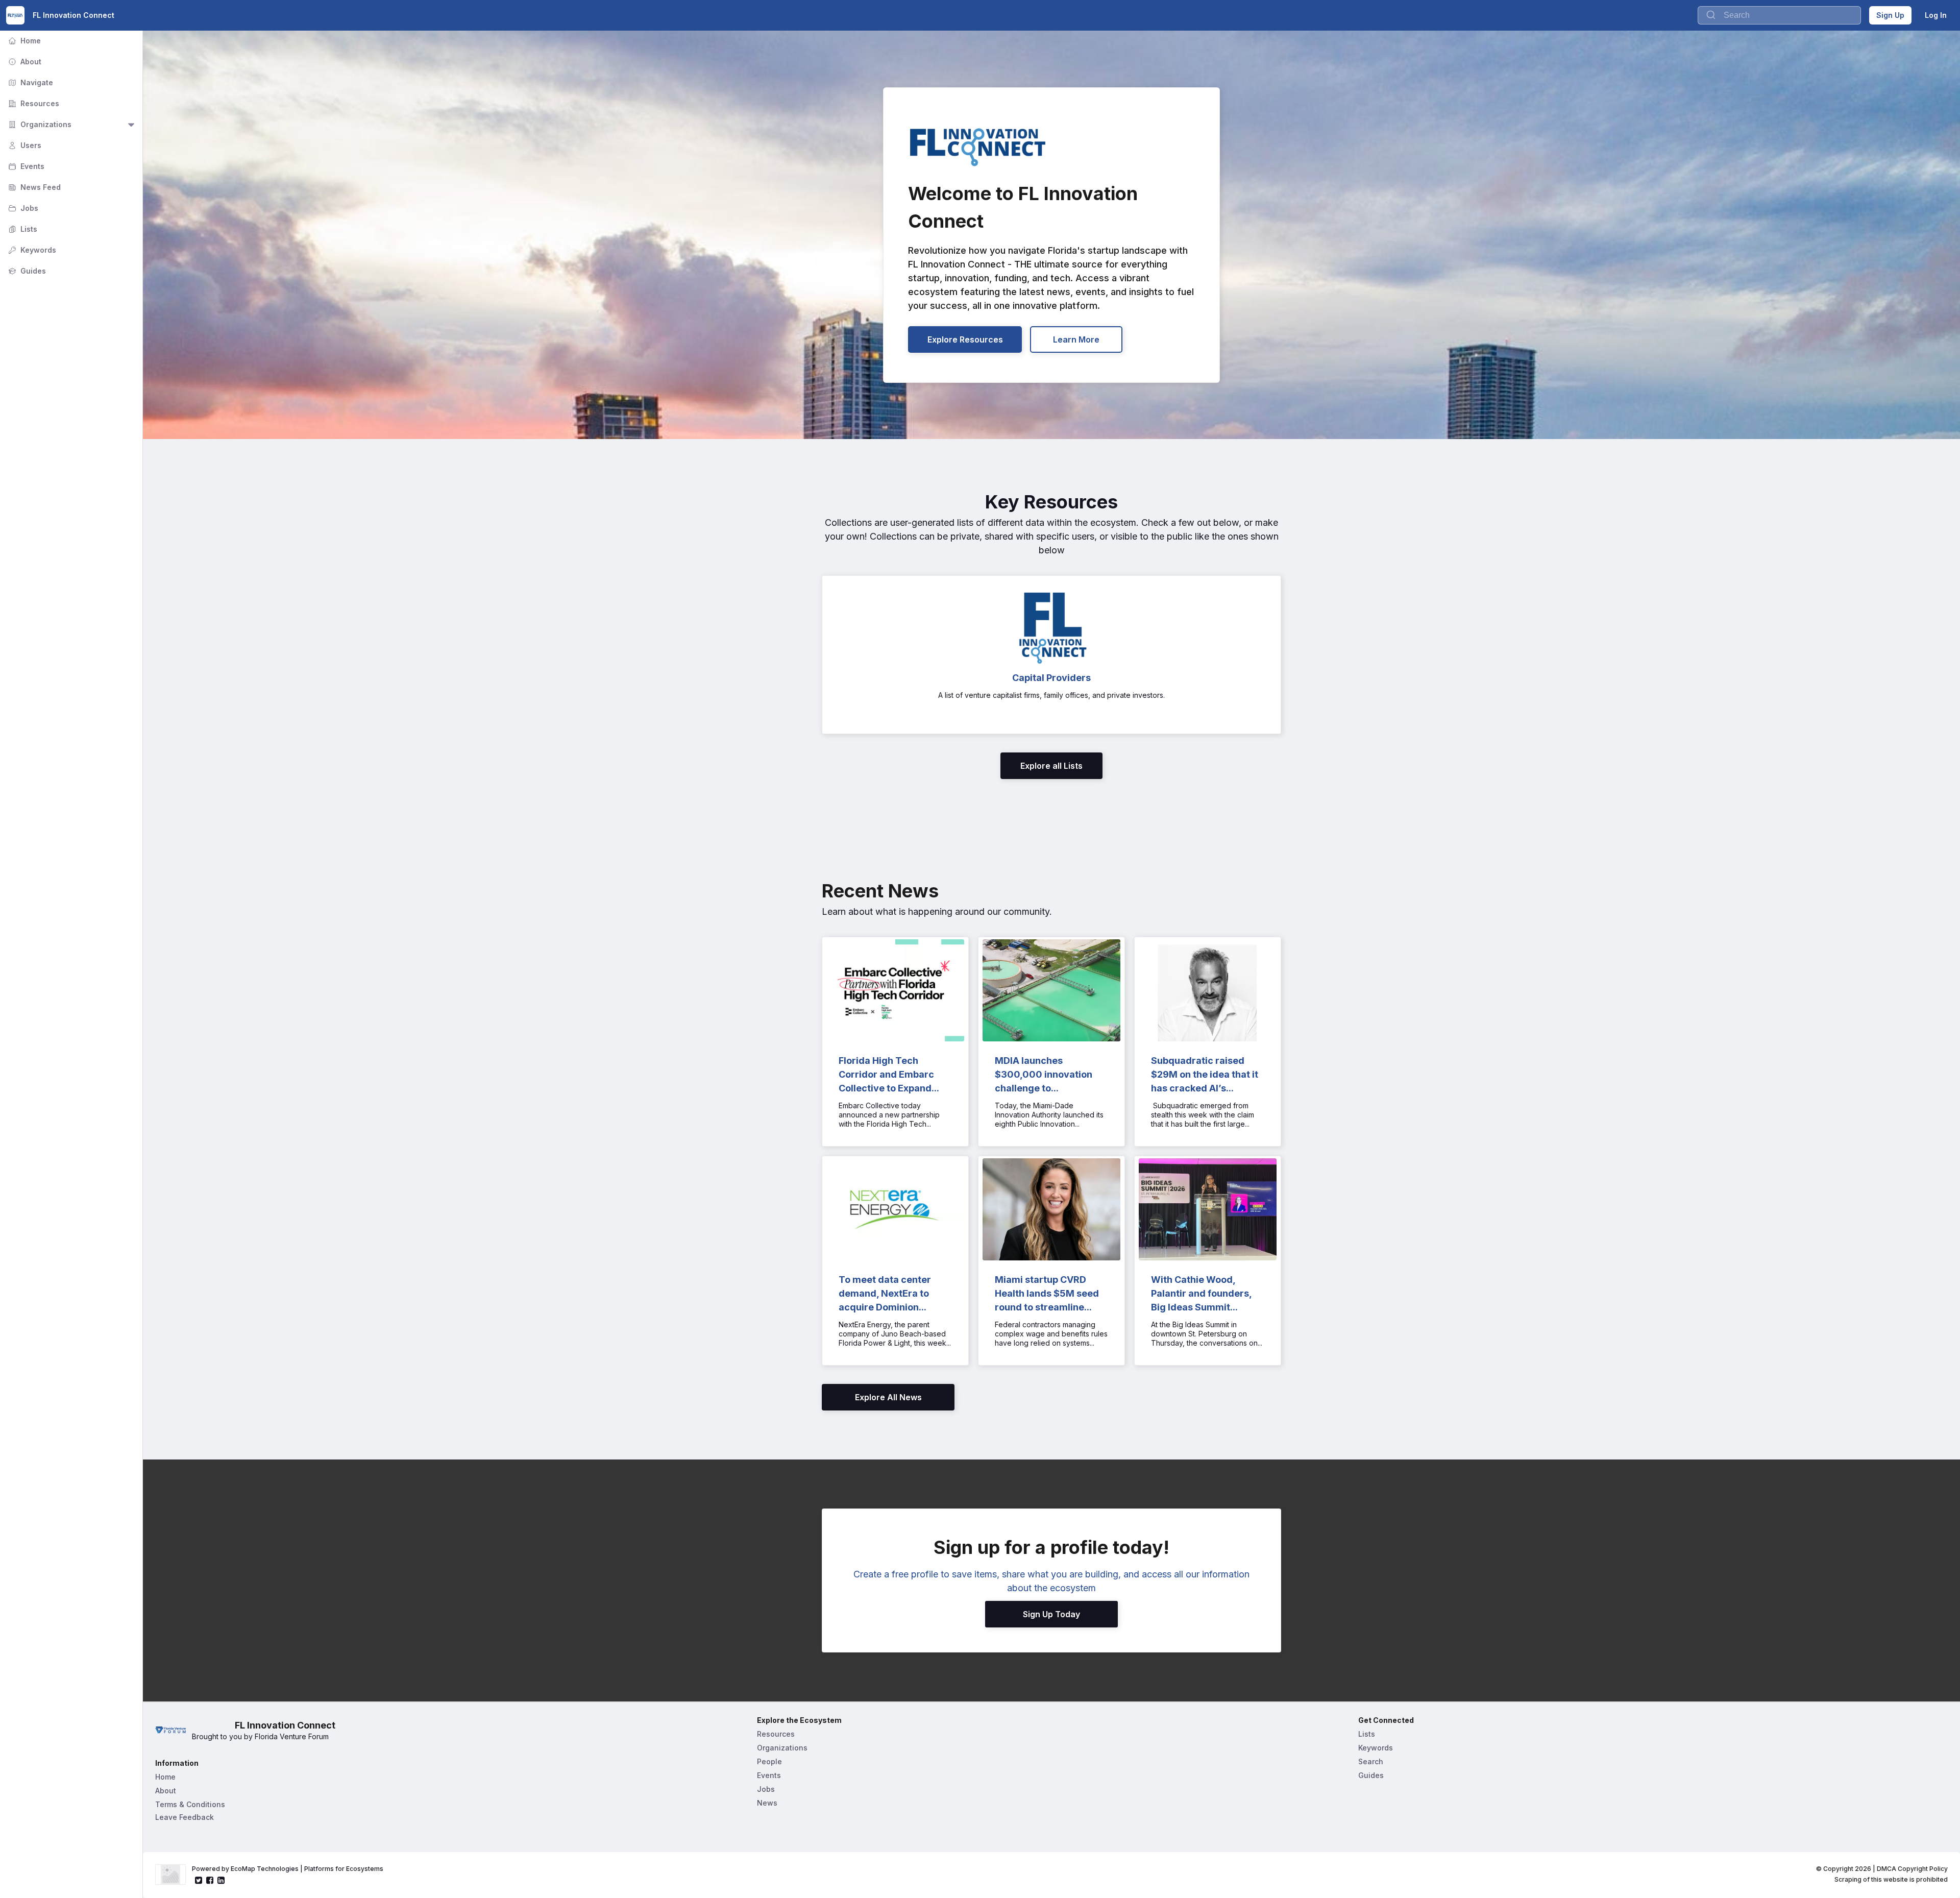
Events (25, 166)
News (767, 1803)
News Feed (33, 187)
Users (24, 145)
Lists (22, 229)
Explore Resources (965, 339)
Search (1371, 1761)
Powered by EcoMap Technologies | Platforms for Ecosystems (288, 1869)
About (24, 62)
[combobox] (1779, 15)
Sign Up (1890, 15)
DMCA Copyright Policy (1912, 1869)
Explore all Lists (1051, 766)
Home (23, 41)
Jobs (22, 208)
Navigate (30, 82)
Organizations (39, 124)
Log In (1936, 15)
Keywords (31, 250)
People (769, 1761)
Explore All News (888, 1397)
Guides (26, 271)
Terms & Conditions (190, 1804)
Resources (33, 103)
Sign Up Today (1051, 1614)
